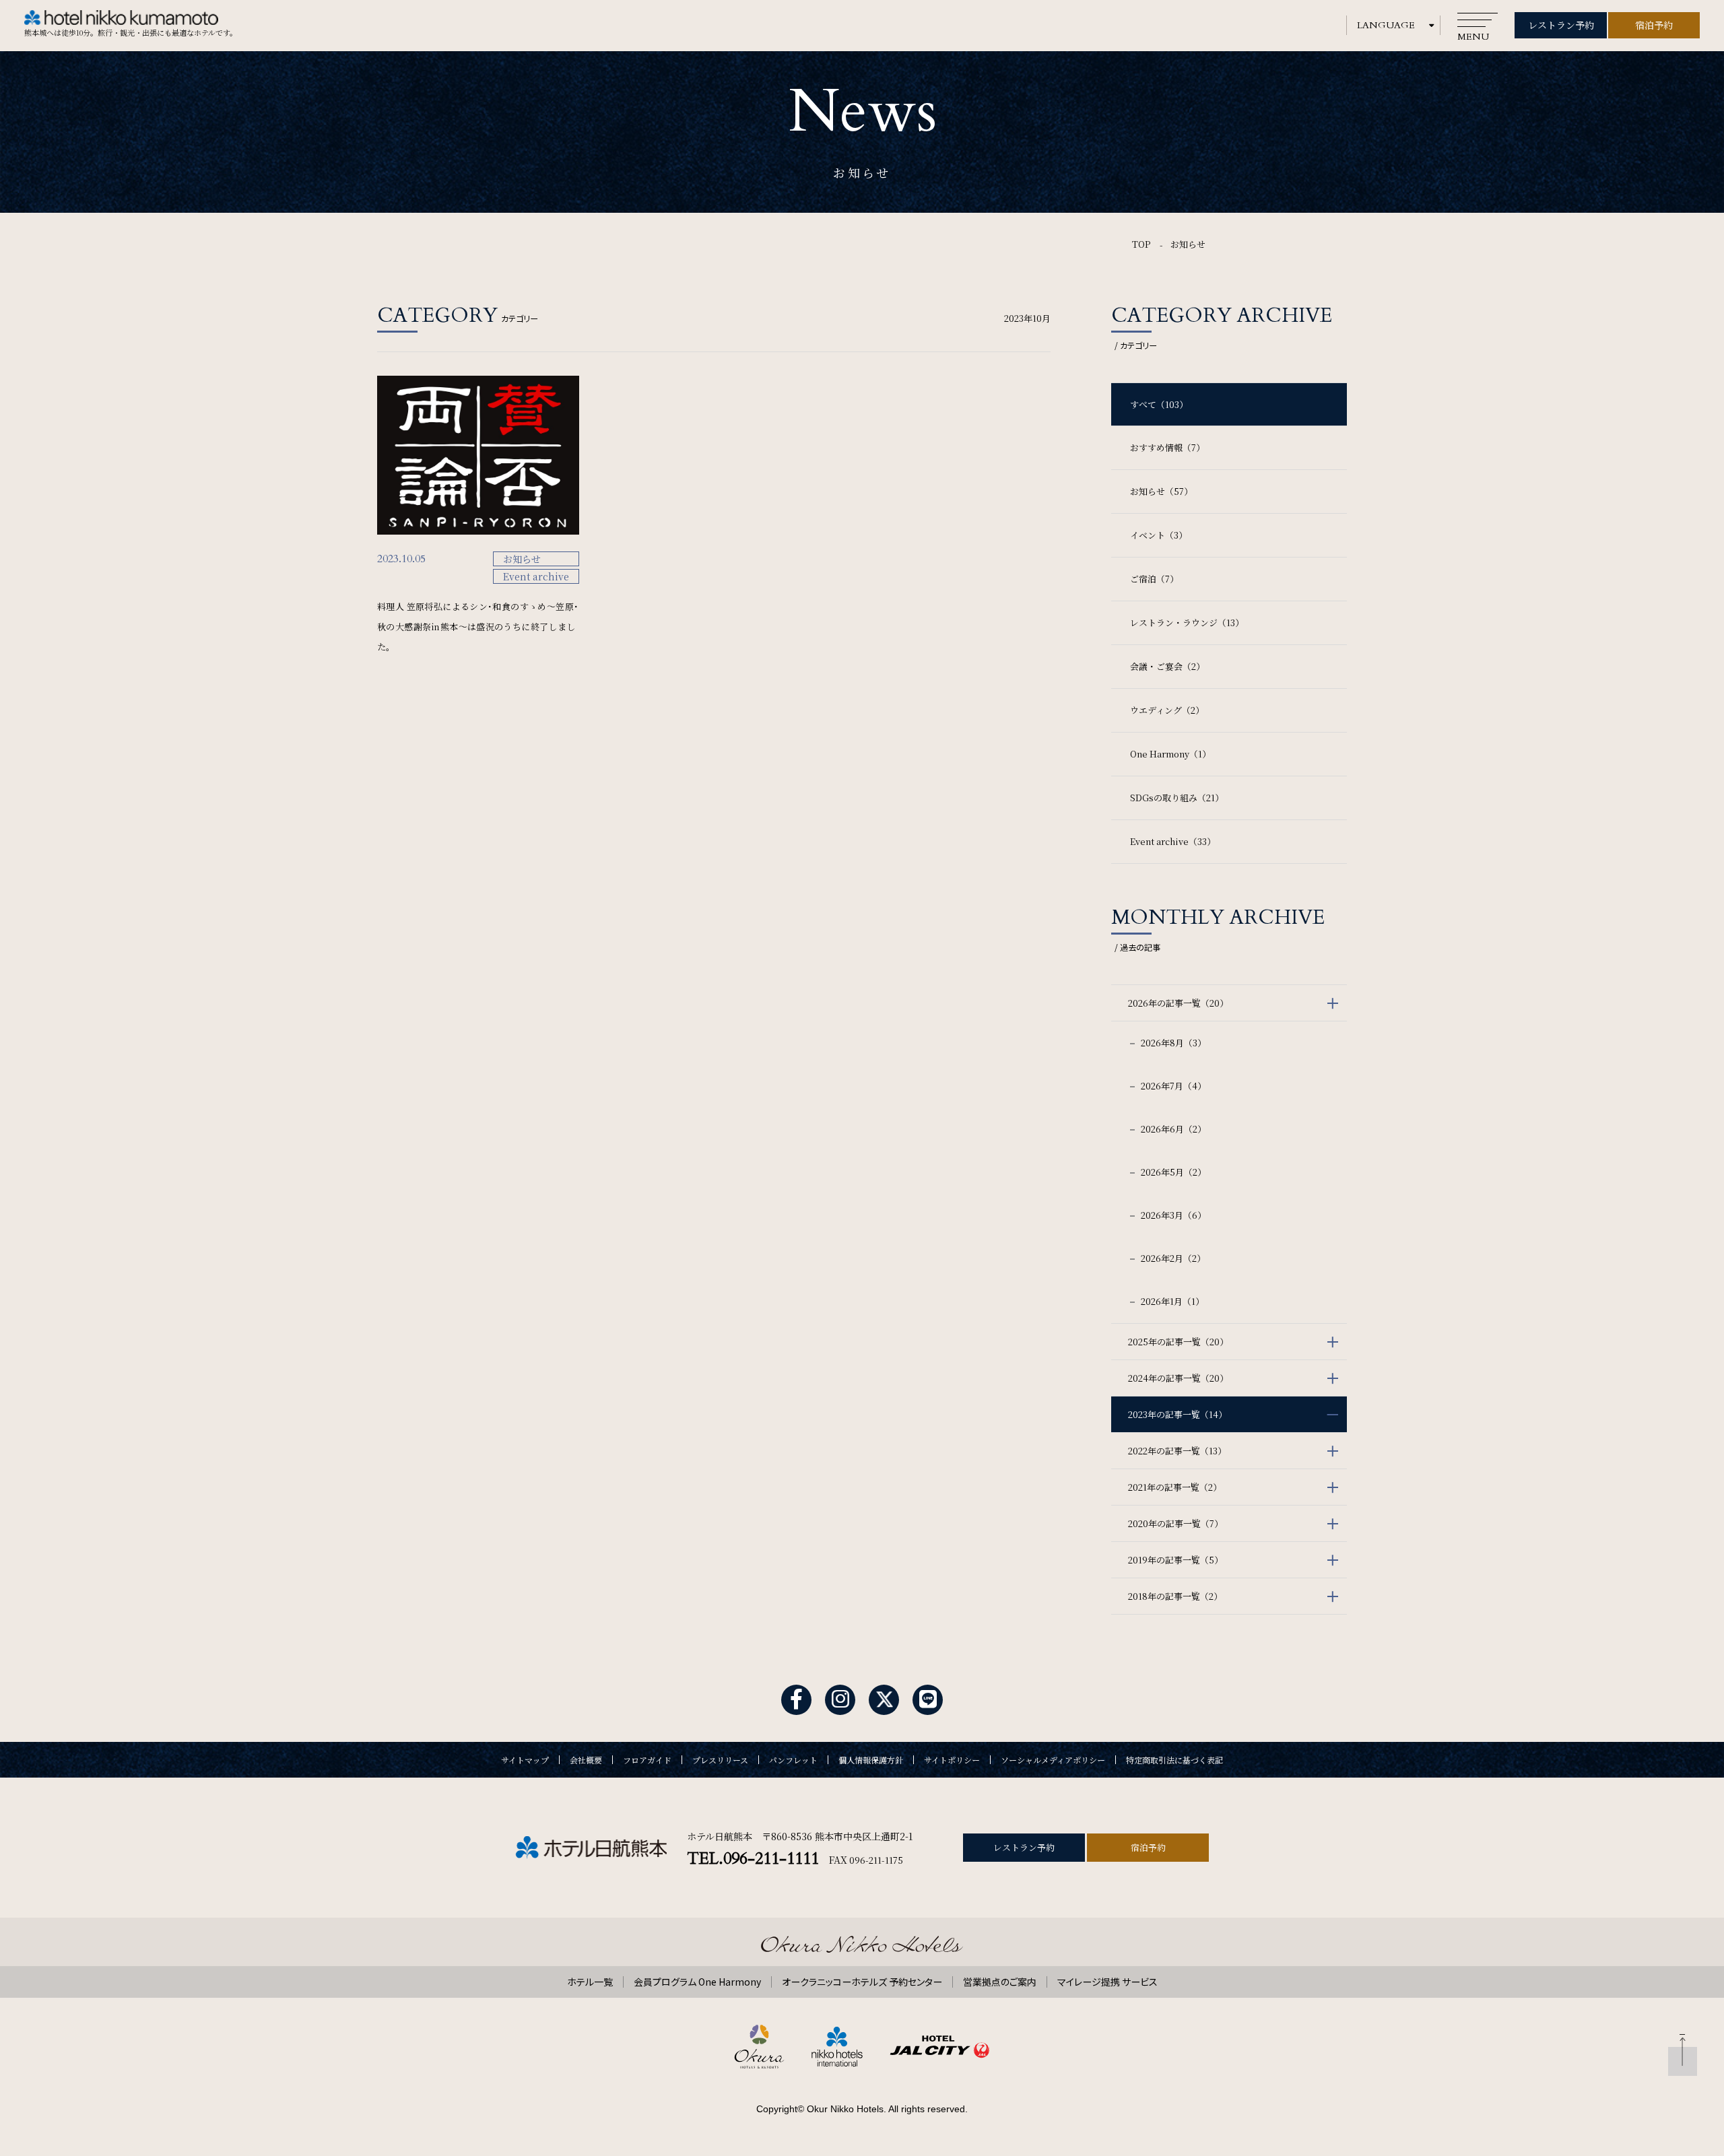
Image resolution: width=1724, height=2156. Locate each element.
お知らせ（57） (1161, 491)
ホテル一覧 (590, 1982)
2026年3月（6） (1172, 1215)
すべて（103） (1159, 404)
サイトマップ (525, 1760)
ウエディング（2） (1167, 710)
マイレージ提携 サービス (1107, 1982)
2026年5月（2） (1172, 1172)
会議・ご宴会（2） (1167, 666)
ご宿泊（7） (1154, 579)
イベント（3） (1159, 535)
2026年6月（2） (1172, 1129)
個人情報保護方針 (871, 1760)
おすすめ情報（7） (1167, 447)
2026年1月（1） (1171, 1301)
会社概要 (586, 1760)
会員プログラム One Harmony (697, 1982)
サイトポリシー (952, 1760)
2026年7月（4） (1172, 1086)
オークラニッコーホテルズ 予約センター (862, 1982)
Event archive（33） (1173, 841)
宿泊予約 (1654, 25)
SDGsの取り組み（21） (1177, 798)
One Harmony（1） (1170, 754)
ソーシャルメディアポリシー (1053, 1760)
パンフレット (793, 1760)
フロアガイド (647, 1760)
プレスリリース (720, 1760)
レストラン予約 (1561, 25)
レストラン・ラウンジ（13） (1187, 622)
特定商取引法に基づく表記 (1174, 1760)
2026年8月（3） (1172, 1043)
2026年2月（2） (1172, 1258)
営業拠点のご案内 (1000, 1982)
